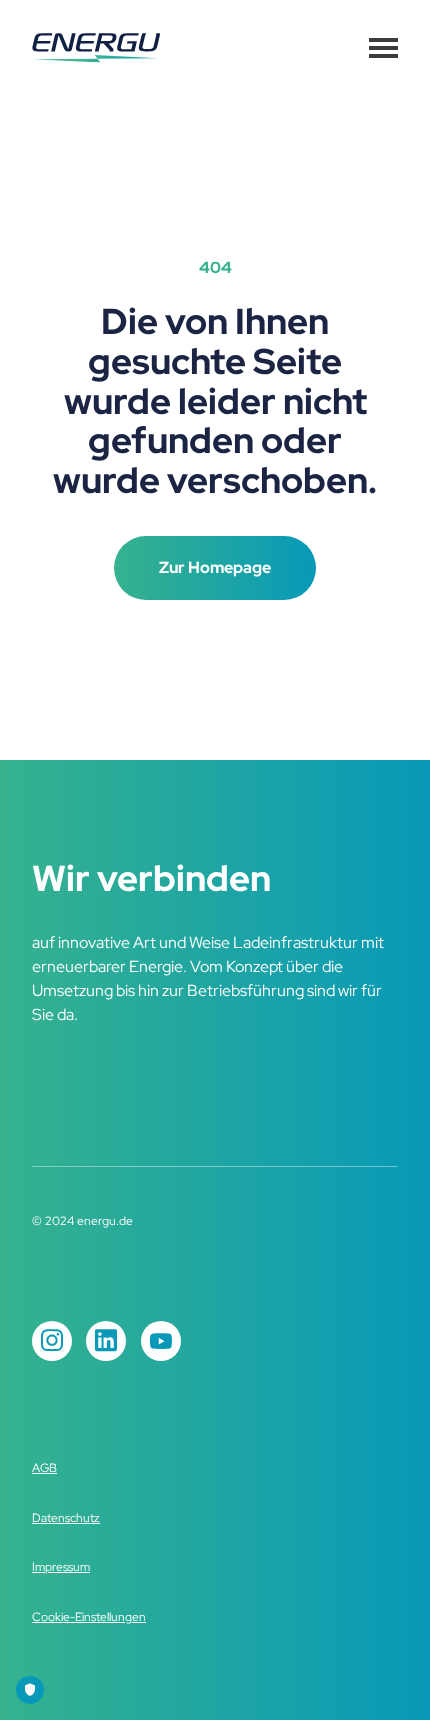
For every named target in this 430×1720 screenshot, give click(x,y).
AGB (44, 1468)
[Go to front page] (96, 48)
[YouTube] (161, 1341)
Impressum (61, 1567)
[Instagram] (52, 1341)
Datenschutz (66, 1518)
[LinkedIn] (106, 1341)
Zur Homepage (215, 567)
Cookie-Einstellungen (89, 1617)
